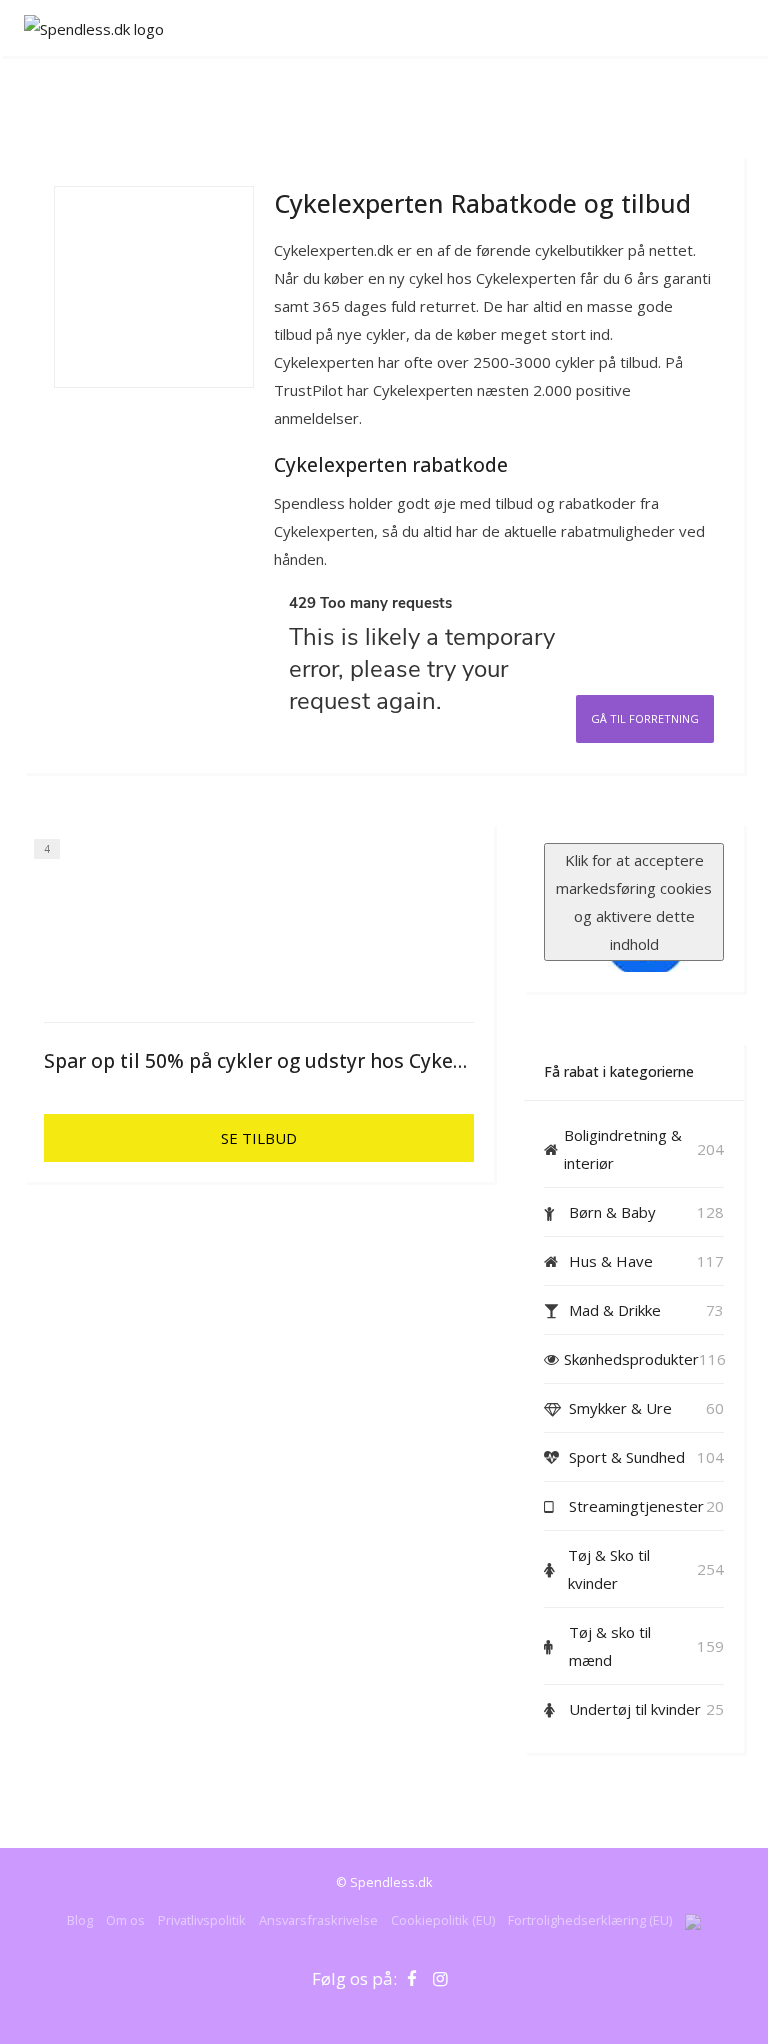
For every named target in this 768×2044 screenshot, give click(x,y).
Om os (125, 1920)
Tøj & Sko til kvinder (609, 1569)
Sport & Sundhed (627, 1457)
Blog (80, 1920)
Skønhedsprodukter (631, 1359)
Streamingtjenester (636, 1506)
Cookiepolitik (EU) (443, 1920)
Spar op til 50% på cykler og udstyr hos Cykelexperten (293, 1061)
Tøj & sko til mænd (610, 1646)
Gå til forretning (645, 718)
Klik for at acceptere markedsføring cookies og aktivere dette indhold (634, 902)
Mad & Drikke (615, 1310)
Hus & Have (611, 1261)
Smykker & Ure (620, 1408)
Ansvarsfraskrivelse (318, 1920)
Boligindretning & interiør (623, 1149)
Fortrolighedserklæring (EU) (590, 1920)
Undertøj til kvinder (635, 1709)
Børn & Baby (612, 1212)
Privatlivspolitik (202, 1920)
